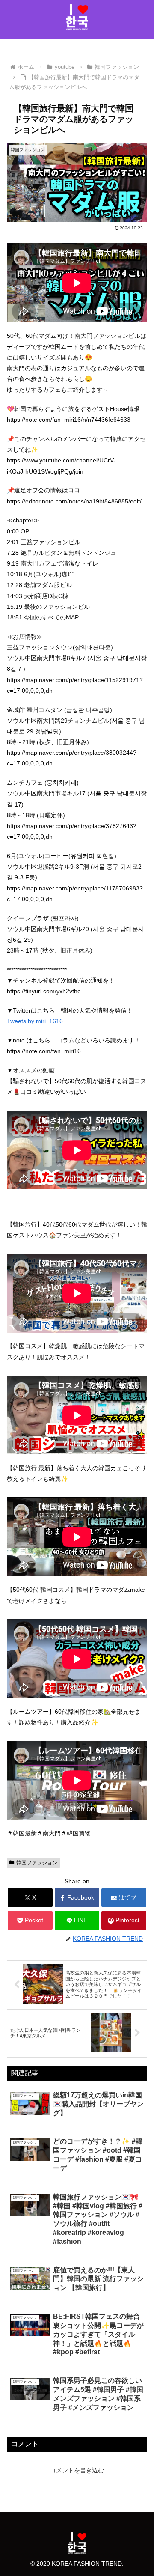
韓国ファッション (37, 1863)
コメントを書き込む (77, 2470)
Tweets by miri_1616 (35, 1021)
